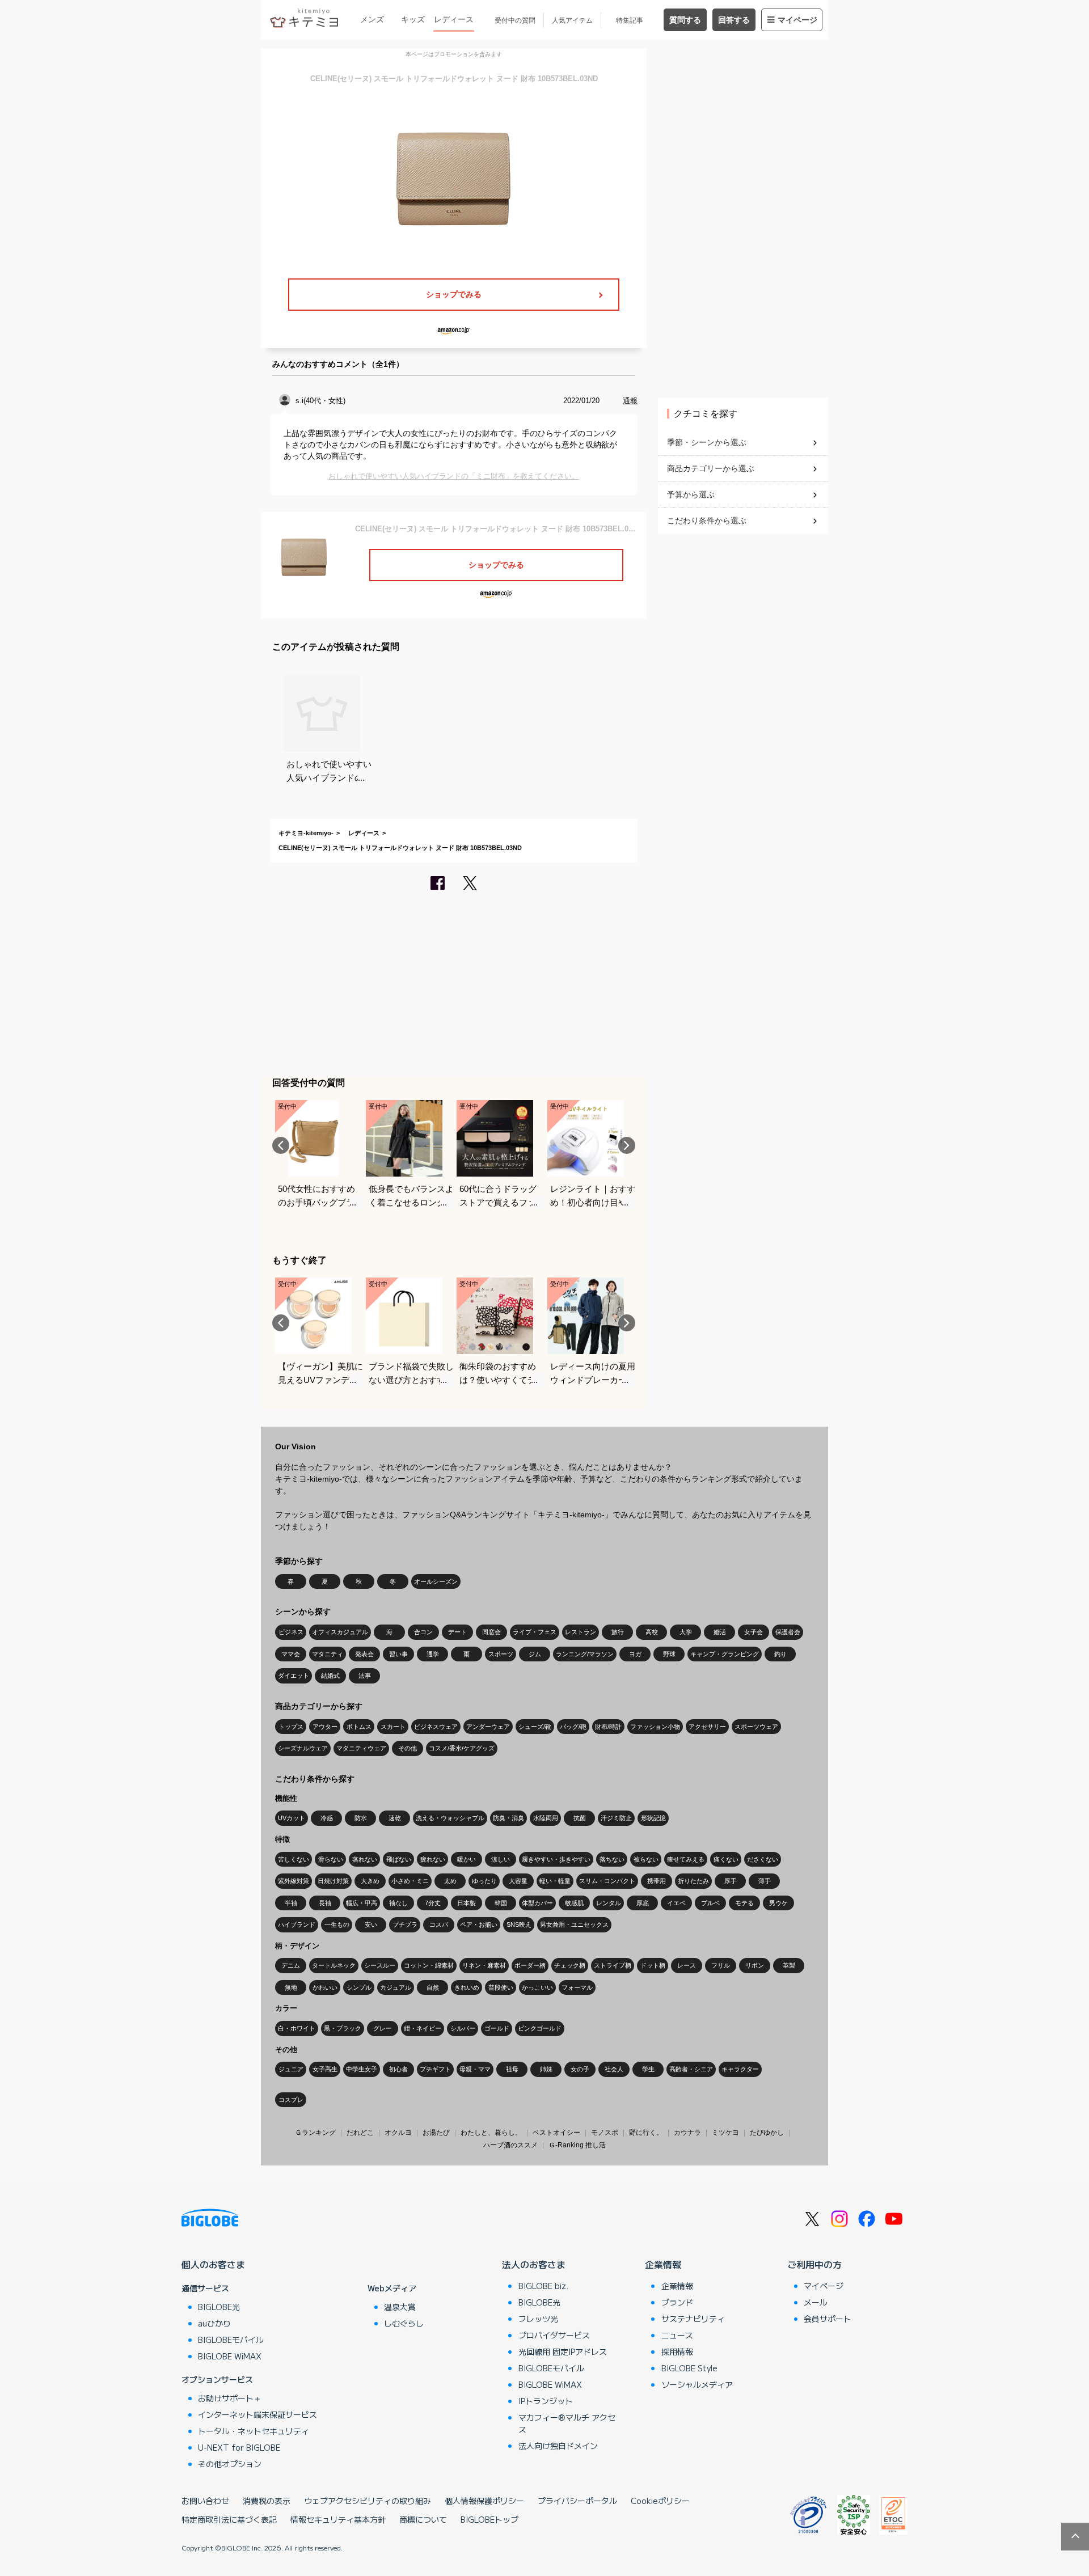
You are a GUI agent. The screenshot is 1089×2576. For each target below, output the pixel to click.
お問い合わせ (205, 2501)
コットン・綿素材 (429, 1965)
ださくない (763, 1859)
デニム (291, 1965)
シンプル (359, 1987)
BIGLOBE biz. (543, 2286)
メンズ (372, 19)
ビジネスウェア (436, 1727)
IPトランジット (546, 2401)
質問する (685, 20)
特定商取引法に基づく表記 (229, 2519)
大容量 (518, 1881)
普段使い (501, 1987)
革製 (789, 1965)
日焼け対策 (333, 1881)
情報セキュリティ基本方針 (338, 2519)
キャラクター (740, 2069)
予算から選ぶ (691, 494)
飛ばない (399, 1859)
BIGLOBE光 (219, 2307)
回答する (734, 20)
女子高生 (325, 2069)
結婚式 (330, 1676)
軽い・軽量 (555, 1881)
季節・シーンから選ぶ (707, 442)
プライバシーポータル (577, 2501)
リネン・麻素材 (484, 1965)
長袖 (325, 1903)
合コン (423, 1632)
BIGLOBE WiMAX (230, 2356)
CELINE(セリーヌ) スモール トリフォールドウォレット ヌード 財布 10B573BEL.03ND (400, 848)
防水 (361, 1818)
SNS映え (519, 1924)
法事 (365, 1676)
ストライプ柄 (613, 1965)
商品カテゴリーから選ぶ (711, 468)
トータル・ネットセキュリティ (254, 2431)
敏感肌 (574, 1903)
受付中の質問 (515, 20)
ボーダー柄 (530, 1965)
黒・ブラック (343, 2028)
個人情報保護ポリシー (484, 2501)
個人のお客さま (213, 2264)
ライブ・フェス (535, 1632)
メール (816, 2302)
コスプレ (291, 2100)
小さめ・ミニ (410, 1881)
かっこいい (537, 1987)
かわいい (325, 1987)
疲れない (433, 1859)
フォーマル (577, 1987)
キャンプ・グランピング (725, 1654)
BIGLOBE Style (689, 2368)
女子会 (754, 1632)
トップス (291, 1727)
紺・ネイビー (423, 2028)
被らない (646, 1859)
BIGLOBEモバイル (231, 2340)
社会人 (614, 2069)
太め (450, 1881)
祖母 (512, 2069)
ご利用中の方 (814, 2264)
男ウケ (778, 1903)
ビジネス (291, 1632)
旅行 (618, 1632)
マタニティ (328, 1654)
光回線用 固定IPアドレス (563, 2351)
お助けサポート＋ (230, 2398)
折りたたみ (693, 1881)
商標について (423, 2519)
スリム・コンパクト (607, 1881)
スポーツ (501, 1654)
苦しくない (294, 1859)
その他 (408, 1748)
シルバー (463, 2028)
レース (687, 1965)
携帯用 (657, 1881)
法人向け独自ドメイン (558, 2446)
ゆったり (484, 1881)
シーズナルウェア (303, 1748)
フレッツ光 (538, 2319)
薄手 (765, 1881)
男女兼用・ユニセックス (574, 1924)
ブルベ (710, 1903)
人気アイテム (572, 20)
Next (627, 1145)
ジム (535, 1654)
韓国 (501, 1903)
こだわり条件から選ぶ (707, 521)
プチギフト (435, 2069)
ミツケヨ (725, 2133)
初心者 (398, 2069)
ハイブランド (297, 1924)
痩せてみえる (686, 1859)
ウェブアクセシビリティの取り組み (368, 2501)
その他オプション (230, 2464)
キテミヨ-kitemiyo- (306, 833)
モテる (744, 1903)
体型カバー (537, 1903)
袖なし (398, 1903)
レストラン (581, 1632)
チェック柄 (570, 1965)
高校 (652, 1632)
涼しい (501, 1859)
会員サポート (828, 2319)
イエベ (676, 1903)
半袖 (291, 1903)
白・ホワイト (297, 2028)
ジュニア (291, 2069)
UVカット (292, 1818)
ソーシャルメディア (697, 2384)
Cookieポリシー (660, 2501)
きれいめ (467, 1987)
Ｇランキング (315, 2133)
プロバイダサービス (554, 2335)
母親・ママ (475, 2069)
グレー (383, 2028)
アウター (325, 1727)
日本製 (467, 1903)
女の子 (580, 2069)
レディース (454, 19)
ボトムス (359, 1727)
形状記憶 (653, 1818)
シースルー (380, 1965)
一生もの (337, 1924)
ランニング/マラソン (585, 1654)
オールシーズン (436, 1581)
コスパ (439, 1924)
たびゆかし (767, 2133)
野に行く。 (646, 2133)
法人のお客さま (534, 2264)
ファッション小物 (655, 1727)
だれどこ (360, 2133)
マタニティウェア (361, 1748)
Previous (281, 1145)
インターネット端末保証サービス (258, 2414)
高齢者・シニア (691, 2069)
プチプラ (405, 1924)
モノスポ (605, 2133)
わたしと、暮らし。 (491, 2133)
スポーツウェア (756, 1727)
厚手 (731, 1881)
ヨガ (635, 1654)
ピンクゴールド (540, 2028)
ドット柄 (653, 1965)
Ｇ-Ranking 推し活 (577, 2145)
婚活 (720, 1632)
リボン (755, 1965)
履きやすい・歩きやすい (556, 1859)
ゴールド (497, 2028)
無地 (291, 1987)
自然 (433, 1987)
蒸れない (365, 1859)
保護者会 (788, 1632)
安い (371, 1924)
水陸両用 (546, 1818)
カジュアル (396, 1987)
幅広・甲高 (362, 1903)
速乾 (395, 1818)
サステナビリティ (693, 2319)
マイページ (797, 20)
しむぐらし (404, 2323)
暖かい (467, 1859)
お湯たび (436, 2133)
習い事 (398, 1654)
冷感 (327, 1818)
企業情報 (663, 2264)
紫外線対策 (294, 1881)
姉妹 (546, 2069)
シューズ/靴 (535, 1727)
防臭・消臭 (508, 1818)
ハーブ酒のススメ (510, 2145)
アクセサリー (707, 1727)
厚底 (643, 1903)
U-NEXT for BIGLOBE (239, 2447)
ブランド (677, 2302)
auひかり (214, 2323)
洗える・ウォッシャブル (450, 1818)
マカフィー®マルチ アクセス (567, 2423)
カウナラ (687, 2133)
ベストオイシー (556, 2133)
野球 (669, 1654)
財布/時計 (608, 1727)
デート (457, 1632)
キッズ (413, 19)
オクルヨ (398, 2133)
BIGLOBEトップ (489, 2519)
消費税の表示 (267, 2501)
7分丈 (433, 1903)
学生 (648, 2069)
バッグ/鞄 (573, 1727)
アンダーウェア (488, 1727)
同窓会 (491, 1632)
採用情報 (677, 2351)
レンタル (609, 1903)
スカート (393, 1727)
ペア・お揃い (479, 1924)
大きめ (370, 1881)
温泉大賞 (400, 2307)
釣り (780, 1654)
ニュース (677, 2335)
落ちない (612, 1859)
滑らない (331, 1859)
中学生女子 (362, 2069)
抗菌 (580, 1818)
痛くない (726, 1859)
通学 (433, 1654)
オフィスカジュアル (340, 1632)
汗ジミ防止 (616, 1818)
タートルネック (334, 1965)
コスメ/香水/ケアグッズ (462, 1748)
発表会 (364, 1654)
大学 (686, 1632)
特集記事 (630, 20)
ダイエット (294, 1676)
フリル (721, 1965)
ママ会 (291, 1654)
